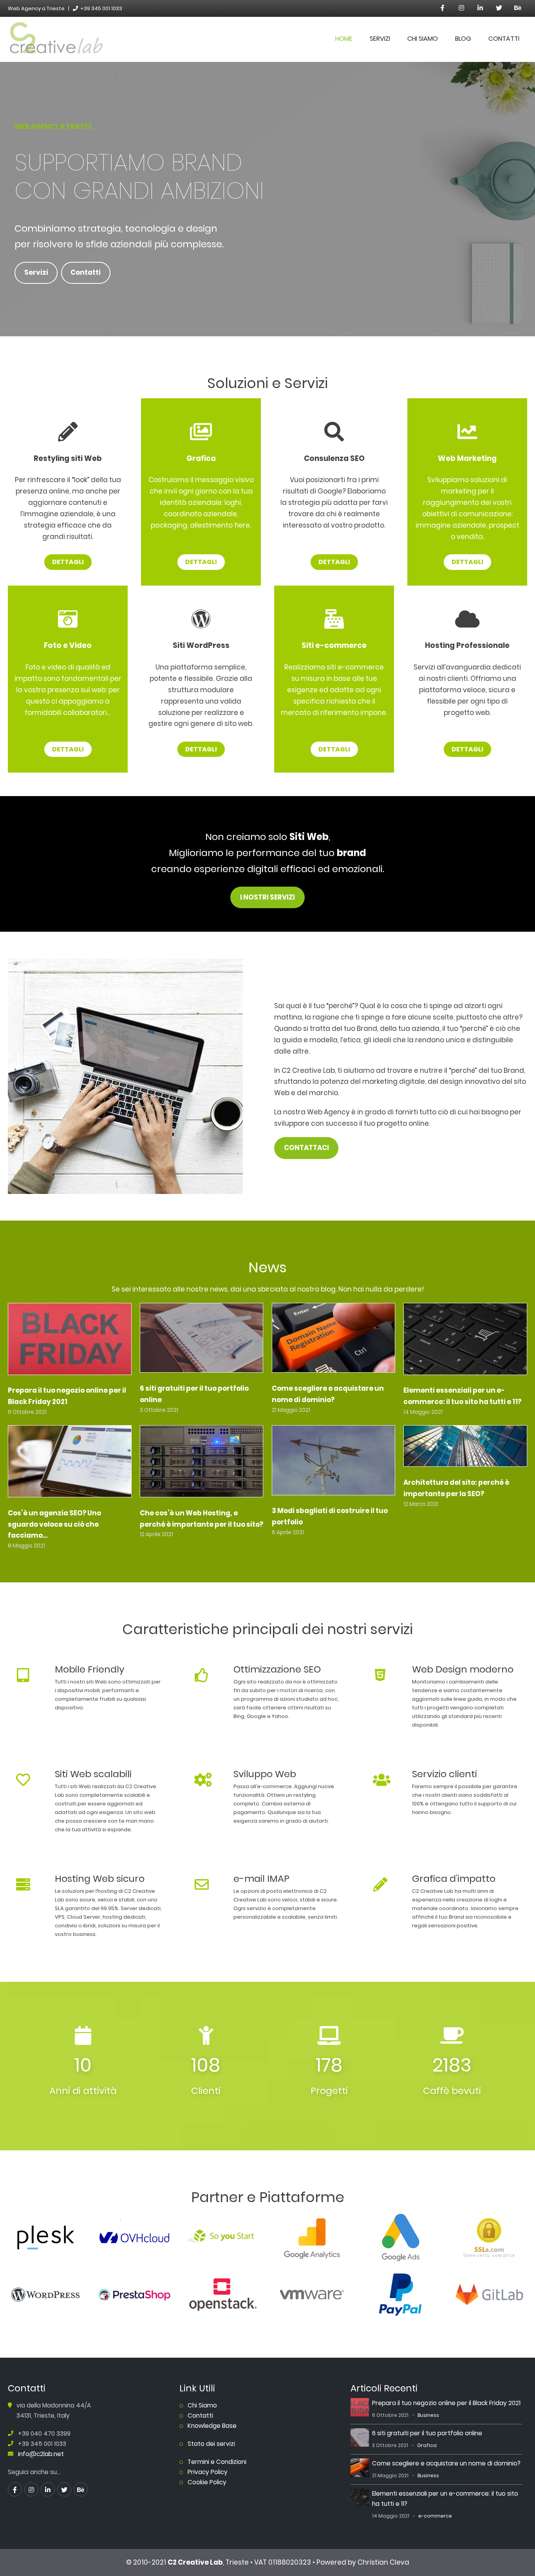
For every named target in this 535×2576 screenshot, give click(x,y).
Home (344, 39)
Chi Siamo (423, 39)
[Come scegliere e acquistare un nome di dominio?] (334, 1340)
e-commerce (435, 2516)
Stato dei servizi (211, 2444)
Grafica (427, 2445)
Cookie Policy (207, 2482)
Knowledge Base (212, 2426)
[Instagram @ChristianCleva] (461, 8)
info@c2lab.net (41, 2454)
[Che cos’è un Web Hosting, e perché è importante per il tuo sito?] (202, 1463)
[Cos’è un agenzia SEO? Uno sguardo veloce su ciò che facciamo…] (70, 1463)
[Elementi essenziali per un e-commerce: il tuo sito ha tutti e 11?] (465, 1341)
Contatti (504, 39)
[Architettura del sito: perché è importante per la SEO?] (465, 1448)
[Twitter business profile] (499, 8)
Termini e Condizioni (217, 2462)
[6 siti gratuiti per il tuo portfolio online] (202, 1340)
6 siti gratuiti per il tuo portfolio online (427, 2433)
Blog (463, 39)
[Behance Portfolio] (518, 8)
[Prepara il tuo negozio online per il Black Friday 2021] (70, 1341)
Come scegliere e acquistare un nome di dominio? (446, 2463)
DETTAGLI (68, 562)
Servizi (380, 39)
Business (428, 2415)
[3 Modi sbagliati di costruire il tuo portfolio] (334, 1462)
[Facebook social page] (443, 8)
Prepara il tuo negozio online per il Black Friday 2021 (446, 2403)
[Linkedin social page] (480, 8)
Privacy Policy (208, 2472)
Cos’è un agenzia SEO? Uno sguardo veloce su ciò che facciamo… (54, 1524)
